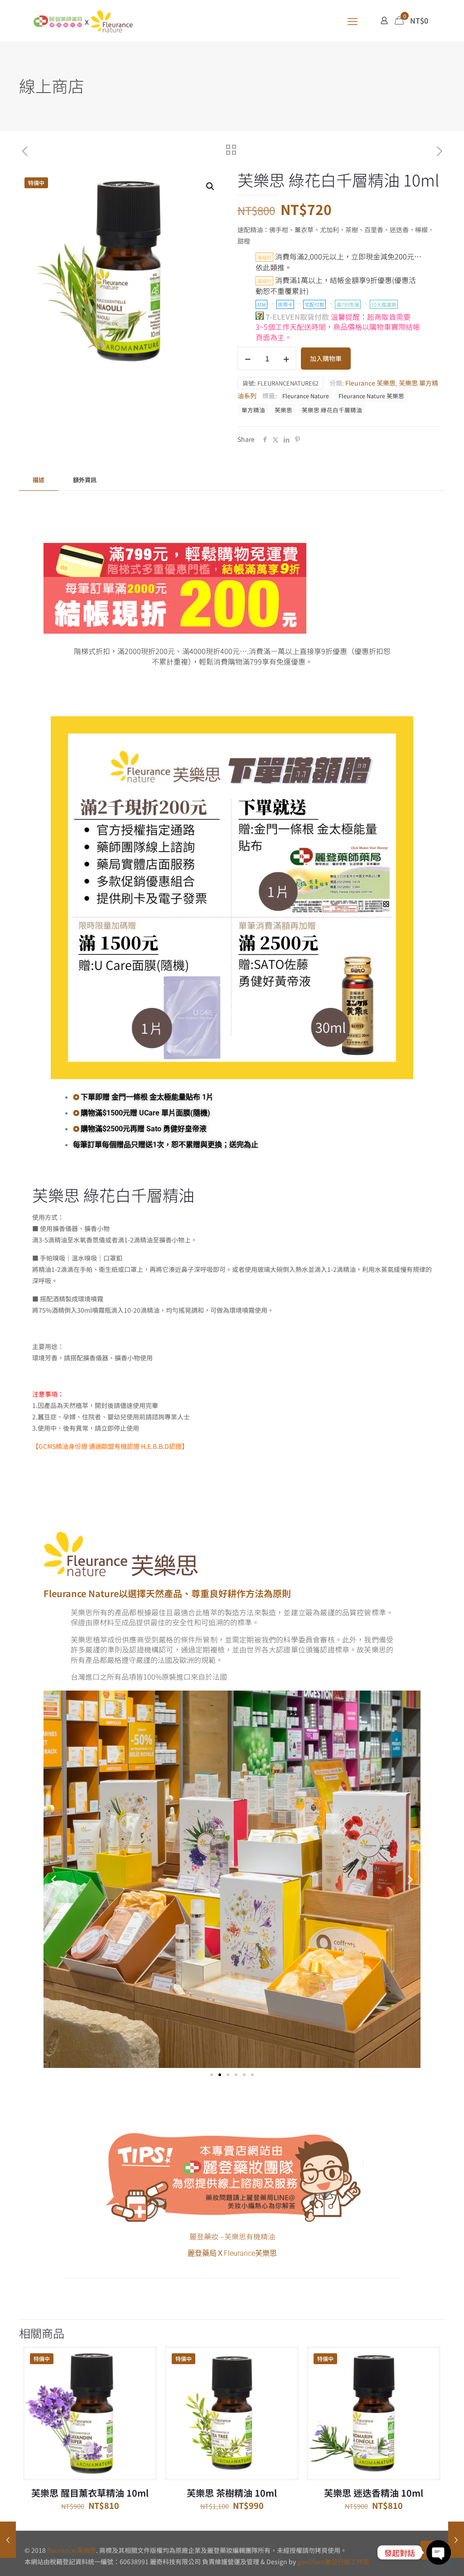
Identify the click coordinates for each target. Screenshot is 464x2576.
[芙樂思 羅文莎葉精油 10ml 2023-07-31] (8, 2540)
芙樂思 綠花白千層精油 (332, 410)
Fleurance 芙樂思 (370, 383)
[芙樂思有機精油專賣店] (83, 20)
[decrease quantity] (248, 358)
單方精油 (253, 410)
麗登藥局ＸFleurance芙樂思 (232, 2253)
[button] (211, 186)
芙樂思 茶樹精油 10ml (232, 2493)
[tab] (39, 480)
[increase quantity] (286, 358)
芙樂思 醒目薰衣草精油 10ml (90, 2493)
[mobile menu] (353, 20)
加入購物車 (326, 358)
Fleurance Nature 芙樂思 (371, 396)
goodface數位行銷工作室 (333, 2561)
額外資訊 (85, 480)
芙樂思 (283, 410)
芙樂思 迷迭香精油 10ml (374, 2493)
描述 (39, 480)
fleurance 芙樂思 (72, 2550)
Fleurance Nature (306, 396)
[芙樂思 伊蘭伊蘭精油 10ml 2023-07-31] (456, 2540)
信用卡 (285, 304)
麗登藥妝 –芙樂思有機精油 (232, 2236)
